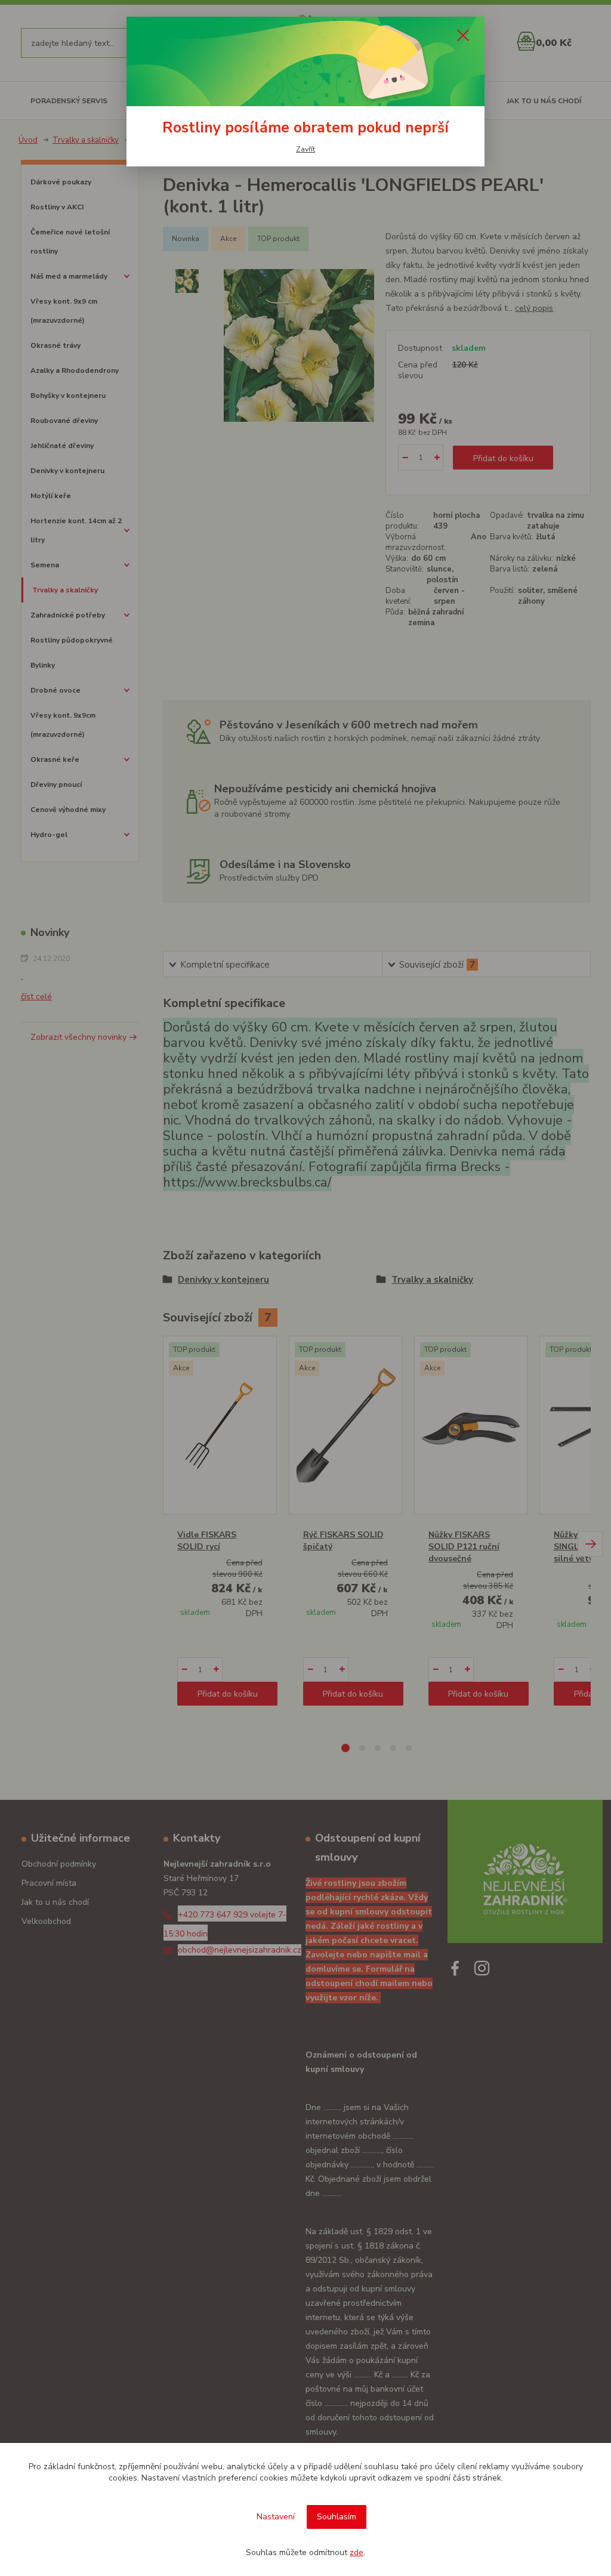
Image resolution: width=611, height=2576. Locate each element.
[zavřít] (463, 35)
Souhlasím (337, 2517)
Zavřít (305, 149)
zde (357, 2552)
